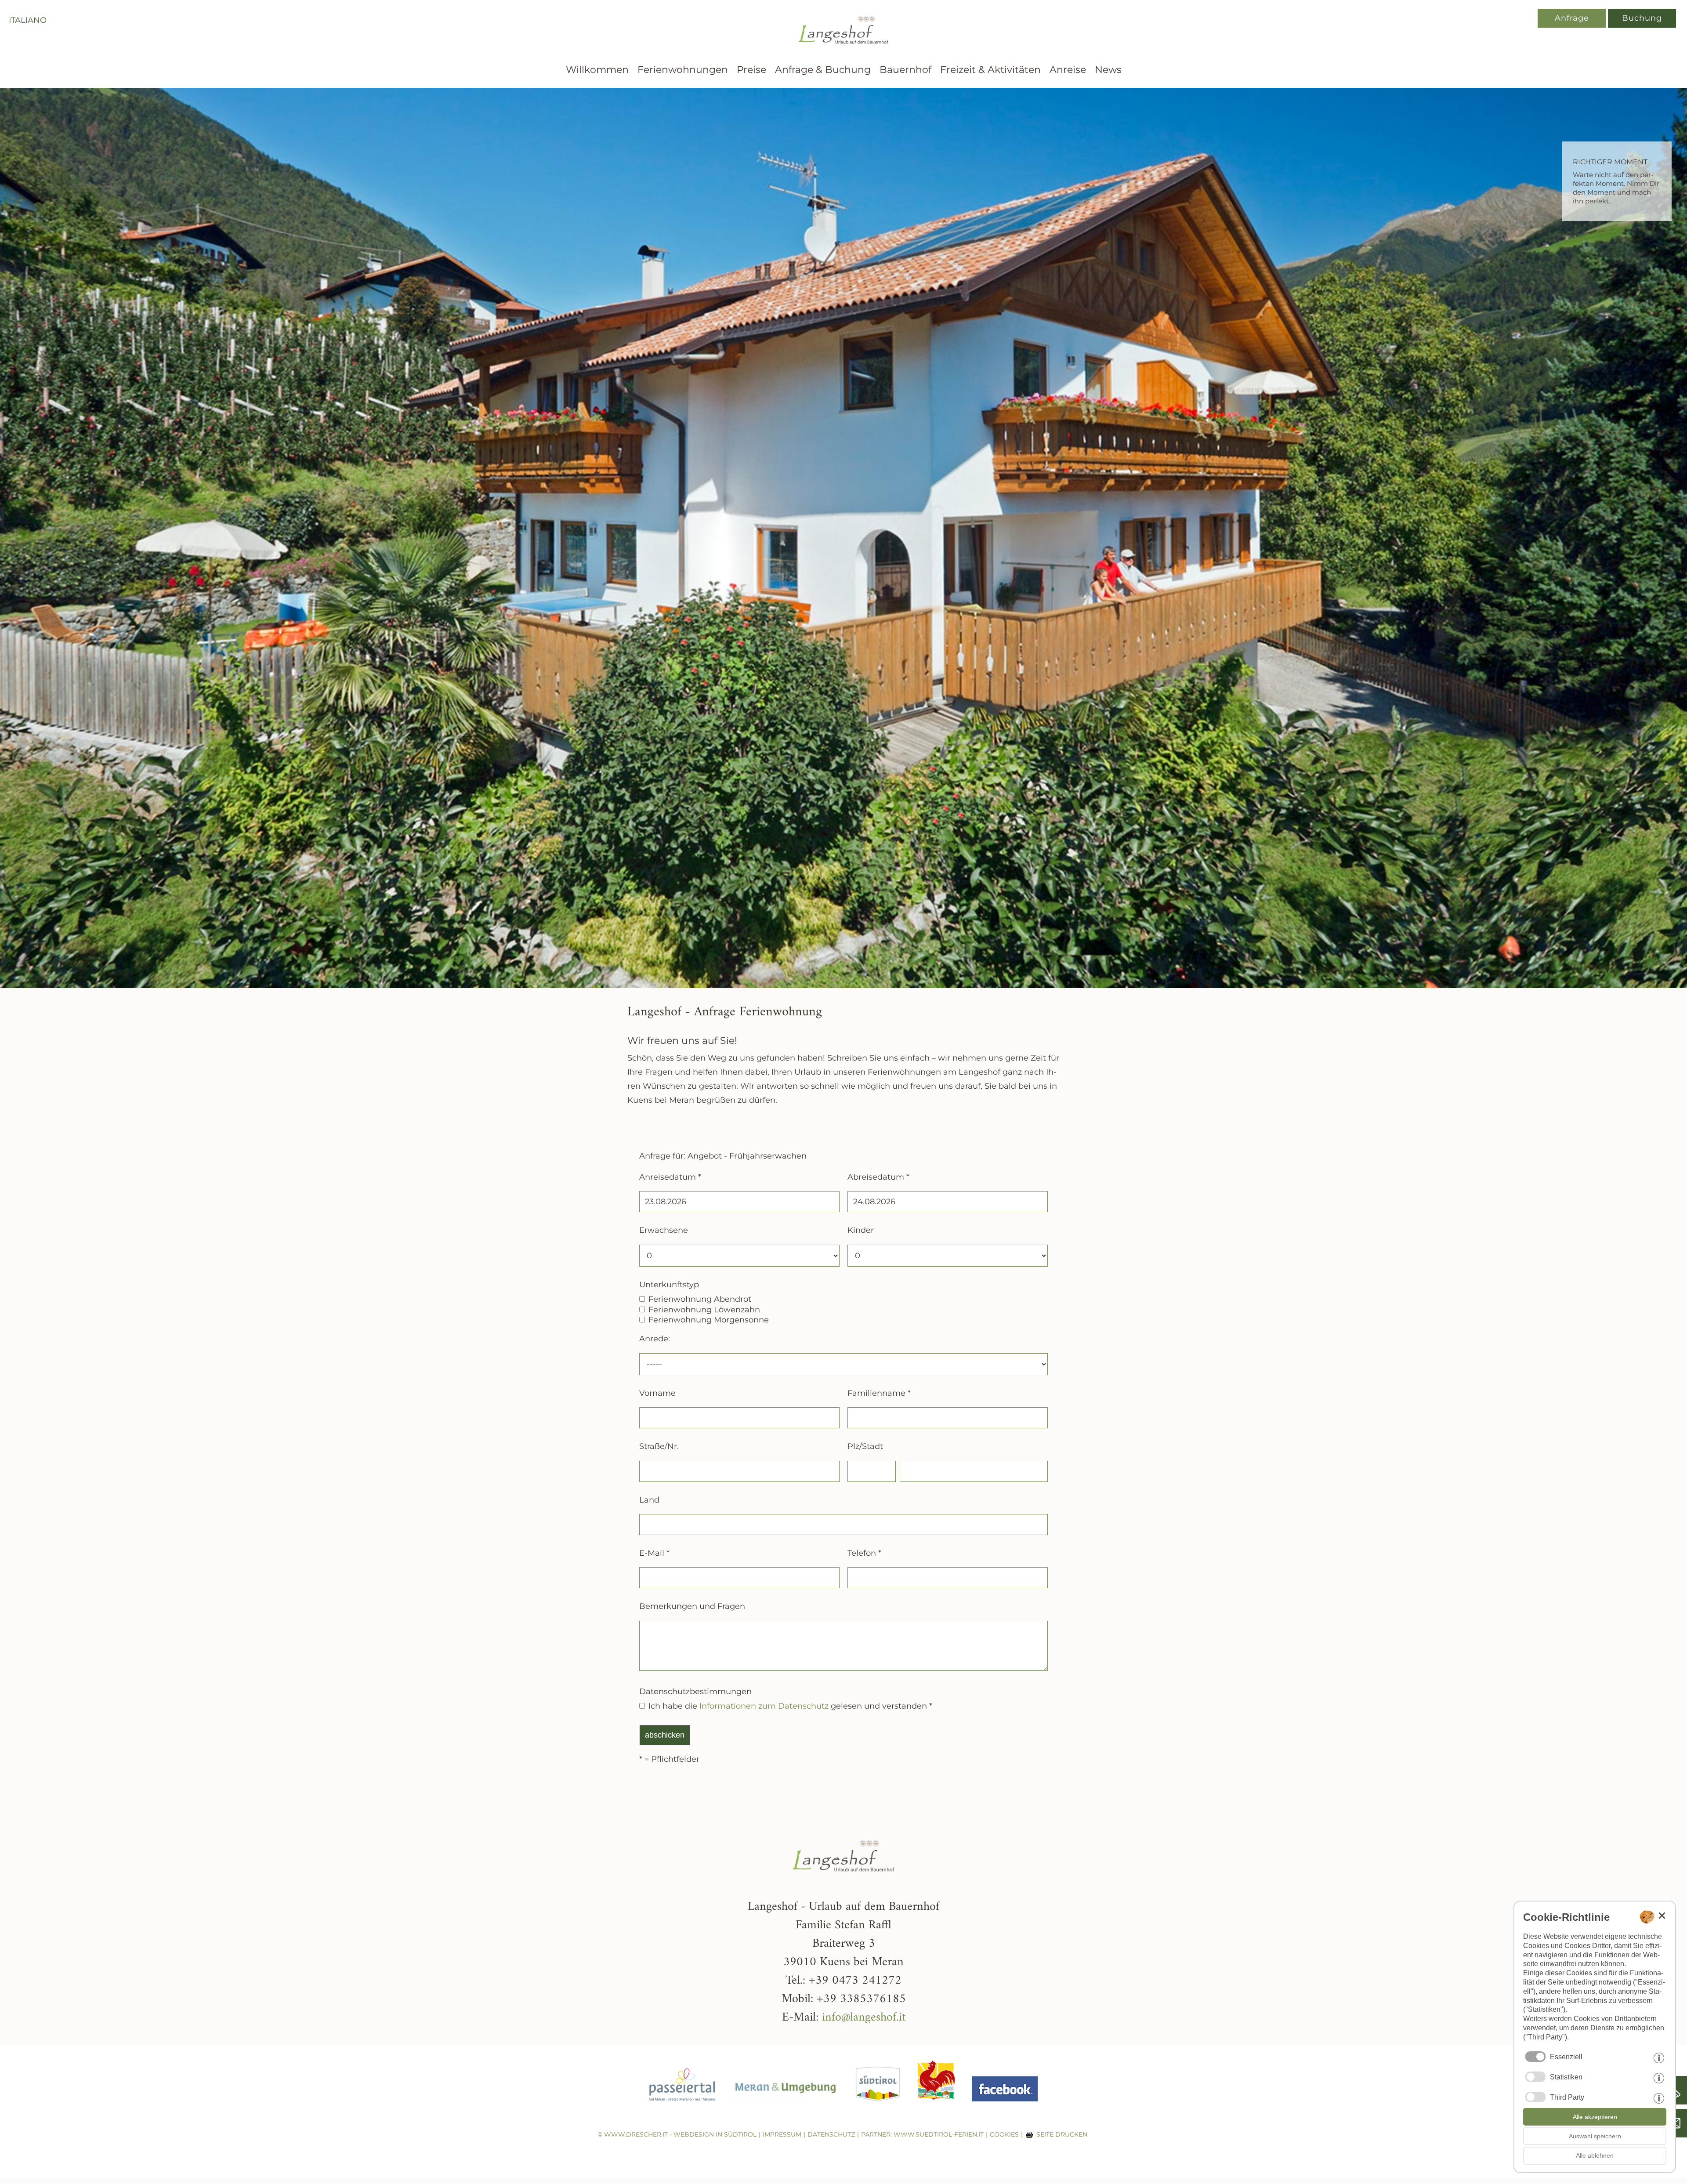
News (1108, 70)
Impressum (782, 2134)
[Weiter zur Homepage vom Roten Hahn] (936, 2108)
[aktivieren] (1535, 2077)
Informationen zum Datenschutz (764, 1706)
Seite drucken (1062, 2134)
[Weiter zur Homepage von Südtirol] (878, 2108)
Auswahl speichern (1595, 2136)
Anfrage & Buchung (823, 70)
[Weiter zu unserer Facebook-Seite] (1005, 2108)
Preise (751, 70)
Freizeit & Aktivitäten (990, 70)
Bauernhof (905, 70)
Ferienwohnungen (683, 70)
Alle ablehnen (1595, 2155)
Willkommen (597, 70)
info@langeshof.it (864, 2018)
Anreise (1068, 70)
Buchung (1642, 18)
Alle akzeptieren (1595, 2117)
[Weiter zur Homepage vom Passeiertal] (682, 2108)
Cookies (1004, 2134)
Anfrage (1572, 18)
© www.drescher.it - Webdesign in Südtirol (677, 2134)
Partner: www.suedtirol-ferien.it (922, 2134)
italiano (28, 20)
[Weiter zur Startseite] (843, 54)
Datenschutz (831, 2134)
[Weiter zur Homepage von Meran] (786, 2108)
